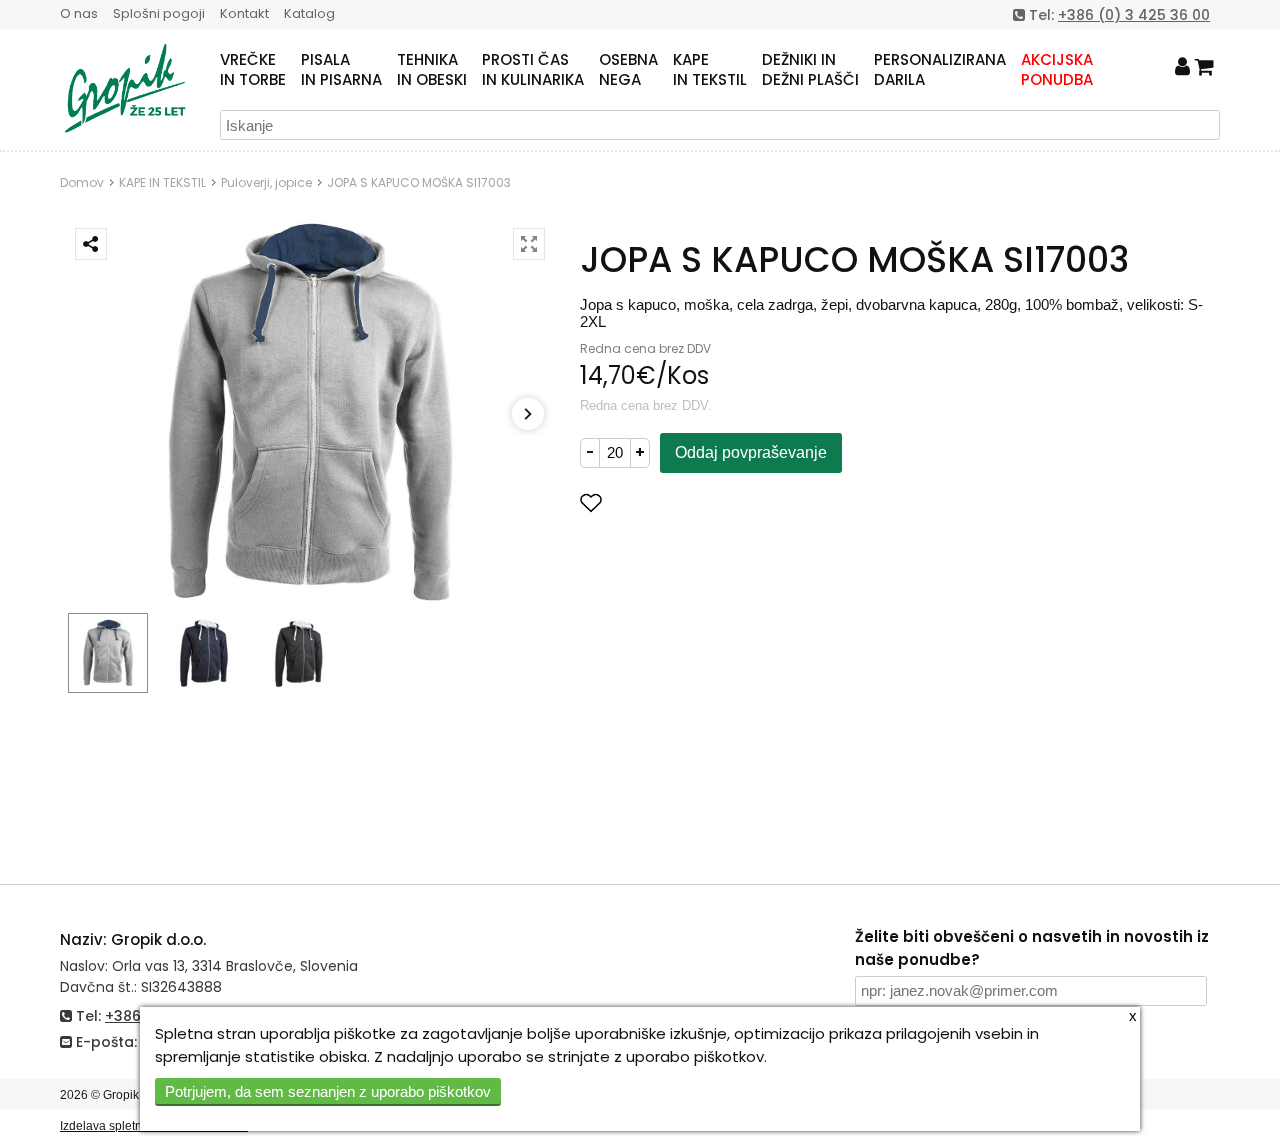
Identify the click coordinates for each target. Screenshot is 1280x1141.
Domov (82, 182)
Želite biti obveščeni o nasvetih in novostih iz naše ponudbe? (1032, 948)
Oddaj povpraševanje (751, 452)
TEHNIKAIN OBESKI (432, 70)
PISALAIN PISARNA (341, 70)
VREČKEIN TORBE (253, 70)
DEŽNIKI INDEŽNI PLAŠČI (810, 70)
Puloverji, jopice (266, 182)
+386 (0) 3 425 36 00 (1134, 15)
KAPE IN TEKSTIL (162, 182)
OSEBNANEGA (628, 70)
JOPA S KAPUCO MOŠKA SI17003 (419, 182)
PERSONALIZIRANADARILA (940, 70)
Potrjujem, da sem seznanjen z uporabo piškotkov (328, 1091)
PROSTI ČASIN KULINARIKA (533, 70)
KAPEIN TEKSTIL (710, 70)
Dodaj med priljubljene (690, 502)
